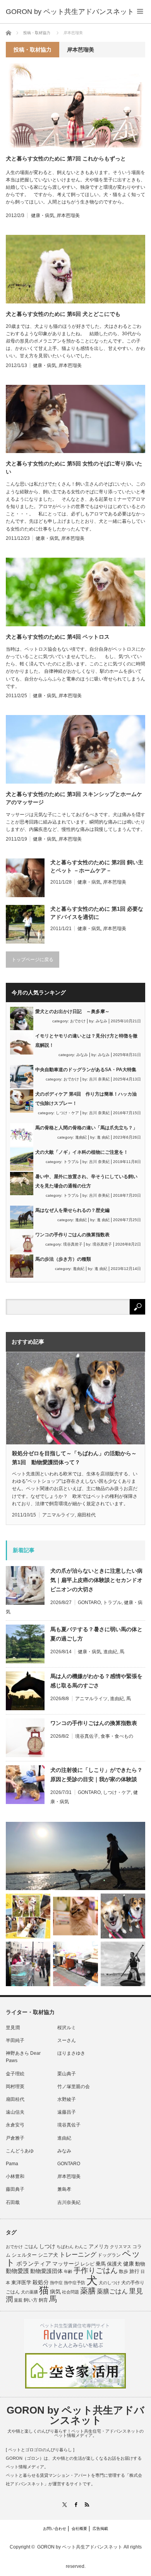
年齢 (68, 2271)
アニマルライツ (58, 1515)
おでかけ (78, 1021)
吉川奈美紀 (69, 2202)
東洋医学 (21, 2283)
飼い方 (31, 2300)
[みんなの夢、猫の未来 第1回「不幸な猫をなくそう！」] (28, 1964)
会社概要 (79, 2529)
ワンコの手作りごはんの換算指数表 (72, 1235)
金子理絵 (15, 2074)
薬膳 (88, 2291)
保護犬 (114, 2264)
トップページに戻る (33, 960)
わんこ (81, 2247)
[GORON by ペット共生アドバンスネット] (70, 12)
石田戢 (13, 2202)
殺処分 (41, 2282)
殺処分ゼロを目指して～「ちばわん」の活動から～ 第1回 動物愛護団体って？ (74, 1458)
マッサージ (66, 2264)
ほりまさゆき (71, 2053)
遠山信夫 (15, 2112)
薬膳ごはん (112, 2291)
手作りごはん (96, 2270)
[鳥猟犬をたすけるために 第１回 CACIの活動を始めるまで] (75, 1964)
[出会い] (123, 1964)
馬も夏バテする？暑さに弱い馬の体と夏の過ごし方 (96, 1634)
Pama (12, 2164)
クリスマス (121, 2247)
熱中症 (56, 2283)
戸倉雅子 (15, 2138)
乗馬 (101, 2264)
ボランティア (34, 2264)
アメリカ (99, 2247)
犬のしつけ (109, 2283)
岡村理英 (15, 2087)
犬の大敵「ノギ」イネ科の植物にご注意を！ (82, 1152)
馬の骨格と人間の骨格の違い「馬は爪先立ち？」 (86, 1128)
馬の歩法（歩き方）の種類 (63, 1259)
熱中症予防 (75, 2283)
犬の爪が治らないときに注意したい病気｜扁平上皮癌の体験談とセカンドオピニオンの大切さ (96, 1580)
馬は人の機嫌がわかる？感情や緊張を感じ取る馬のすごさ (96, 1681)
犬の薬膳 (29, 2292)
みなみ (101, 1021)
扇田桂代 (86, 1515)
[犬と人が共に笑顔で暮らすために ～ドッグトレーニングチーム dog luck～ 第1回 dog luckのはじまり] (75, 1856)
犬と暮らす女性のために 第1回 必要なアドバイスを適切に (97, 913)
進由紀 (81, 1137)
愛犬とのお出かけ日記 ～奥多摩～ (72, 1011)
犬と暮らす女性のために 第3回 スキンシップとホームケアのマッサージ (74, 798)
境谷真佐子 (73, 1244)
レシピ (88, 2264)
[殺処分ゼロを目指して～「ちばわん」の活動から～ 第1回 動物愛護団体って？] (123, 1916)
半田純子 (15, 2040)
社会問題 (70, 2292)
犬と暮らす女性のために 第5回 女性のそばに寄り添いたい (74, 468)
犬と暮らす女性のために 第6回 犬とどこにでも (63, 314)
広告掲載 (100, 2529)
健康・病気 (43, 215)
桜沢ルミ (67, 2028)
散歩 (124, 2271)
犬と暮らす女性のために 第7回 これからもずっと (66, 159)
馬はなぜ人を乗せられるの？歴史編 (72, 1210)
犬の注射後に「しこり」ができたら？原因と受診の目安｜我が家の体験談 (96, 1775)
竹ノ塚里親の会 (74, 2087)
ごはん (31, 2247)
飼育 (43, 2300)
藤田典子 (15, 2189)
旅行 (134, 2271)
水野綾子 (67, 2099)
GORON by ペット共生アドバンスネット (75, 2415)
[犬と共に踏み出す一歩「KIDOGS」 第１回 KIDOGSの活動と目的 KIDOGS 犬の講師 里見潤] (28, 1916)
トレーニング (78, 2255)
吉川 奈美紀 (99, 1079)
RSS (87, 2504)
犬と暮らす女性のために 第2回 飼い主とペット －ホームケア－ (97, 866)
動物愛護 (17, 2271)
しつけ (47, 2246)
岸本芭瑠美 (68, 215)
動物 (140, 2264)
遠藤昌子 (67, 2112)
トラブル (71, 1162)
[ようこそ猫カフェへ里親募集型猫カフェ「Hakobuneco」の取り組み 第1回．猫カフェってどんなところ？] (75, 1916)
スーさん (67, 2040)
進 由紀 (103, 1137)
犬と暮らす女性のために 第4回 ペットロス (58, 637)
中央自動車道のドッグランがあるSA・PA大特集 (86, 1070)
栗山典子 (67, 2074)
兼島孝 (64, 2189)
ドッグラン (109, 2255)
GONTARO (89, 1602)
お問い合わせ (55, 2529)
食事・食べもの (117, 1736)
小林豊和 (15, 2176)
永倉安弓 (15, 2125)
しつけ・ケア (67, 1113)
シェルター (24, 2255)
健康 (129, 2264)
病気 (55, 2292)
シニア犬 (48, 2255)
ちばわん (65, 2247)
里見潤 (13, 2028)
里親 (18, 2300)
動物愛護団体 (46, 2271)
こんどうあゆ (20, 2151)
